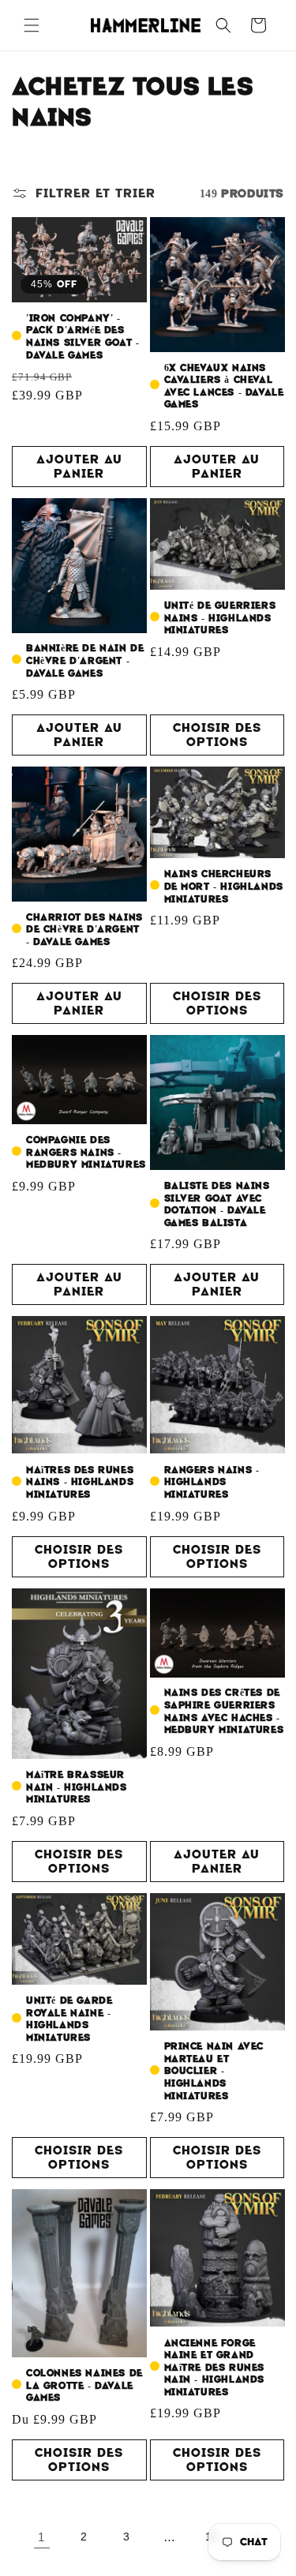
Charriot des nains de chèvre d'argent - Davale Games (84, 930)
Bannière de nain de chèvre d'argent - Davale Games (85, 661)
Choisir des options (217, 735)
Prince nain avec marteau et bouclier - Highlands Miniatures (214, 2071)
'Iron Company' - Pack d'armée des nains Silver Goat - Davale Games (82, 337)
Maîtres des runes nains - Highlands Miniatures (80, 1483)
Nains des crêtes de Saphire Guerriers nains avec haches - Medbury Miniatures (224, 1712)
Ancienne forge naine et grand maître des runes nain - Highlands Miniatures (215, 2368)
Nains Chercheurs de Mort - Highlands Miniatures (224, 887)
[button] (32, 25)
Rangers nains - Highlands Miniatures (212, 1483)
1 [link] (41, 2537)
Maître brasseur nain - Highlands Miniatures (77, 1787)
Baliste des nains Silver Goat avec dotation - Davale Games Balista (217, 1205)
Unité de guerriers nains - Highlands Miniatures (220, 618)
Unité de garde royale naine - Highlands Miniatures (69, 2019)
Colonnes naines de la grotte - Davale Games (84, 2386)
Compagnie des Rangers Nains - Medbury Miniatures (86, 1153)
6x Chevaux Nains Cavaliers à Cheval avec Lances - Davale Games (224, 387)
